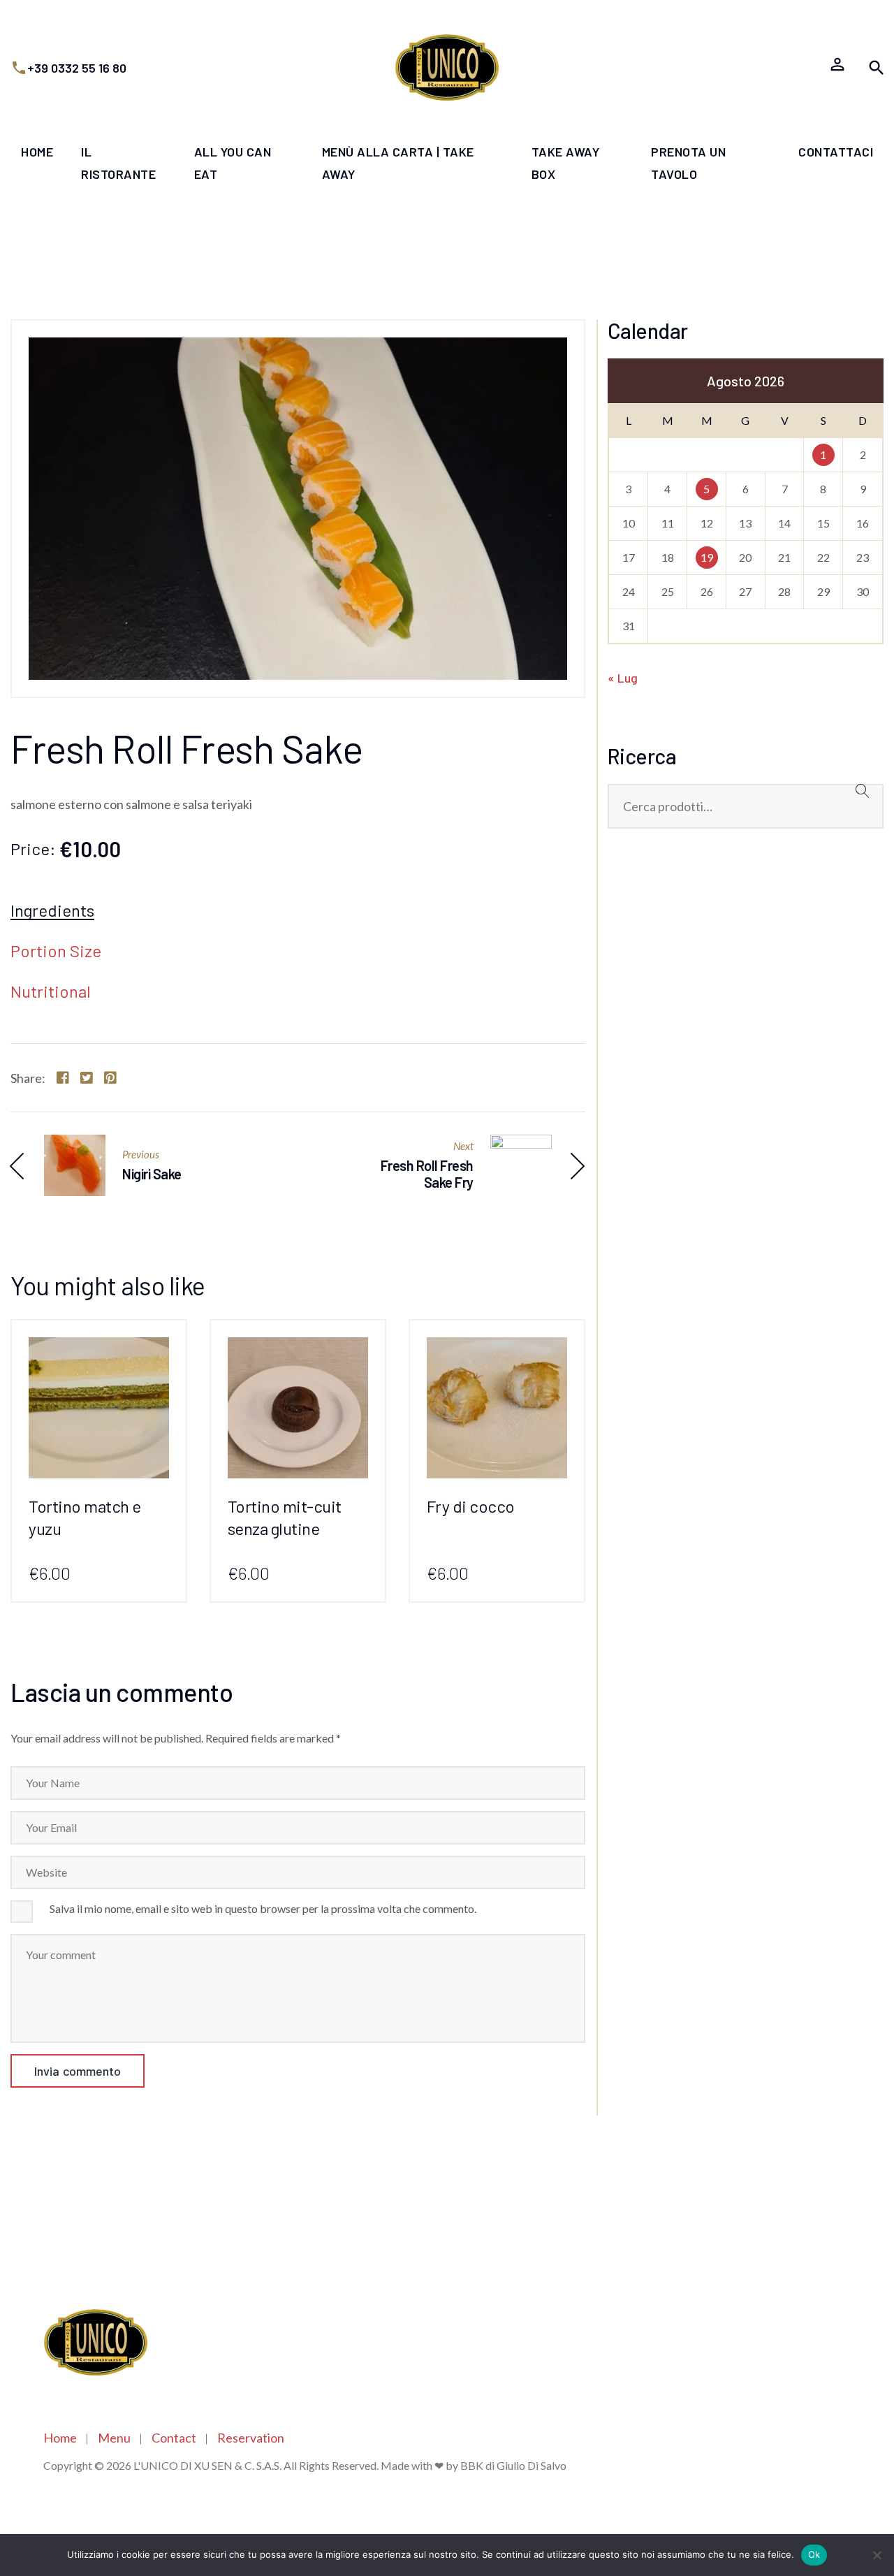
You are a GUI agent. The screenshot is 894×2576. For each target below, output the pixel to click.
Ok (814, 2554)
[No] (877, 2555)
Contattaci (836, 152)
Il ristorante (118, 163)
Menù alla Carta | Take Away (398, 163)
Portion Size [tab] (56, 952)
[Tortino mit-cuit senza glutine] (298, 1348)
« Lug (623, 678)
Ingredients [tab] (52, 911)
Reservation (251, 2438)
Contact (174, 2438)
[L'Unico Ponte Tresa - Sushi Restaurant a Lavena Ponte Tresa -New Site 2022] (447, 67)
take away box (566, 163)
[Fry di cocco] (497, 1348)
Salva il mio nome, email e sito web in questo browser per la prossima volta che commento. (263, 1908)
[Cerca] (863, 801)
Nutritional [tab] (51, 992)
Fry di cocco (471, 1506)
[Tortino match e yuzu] (99, 1348)
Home (37, 152)
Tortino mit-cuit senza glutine (285, 1517)
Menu (114, 2438)
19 (707, 557)
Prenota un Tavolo (688, 163)
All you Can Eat (233, 163)
